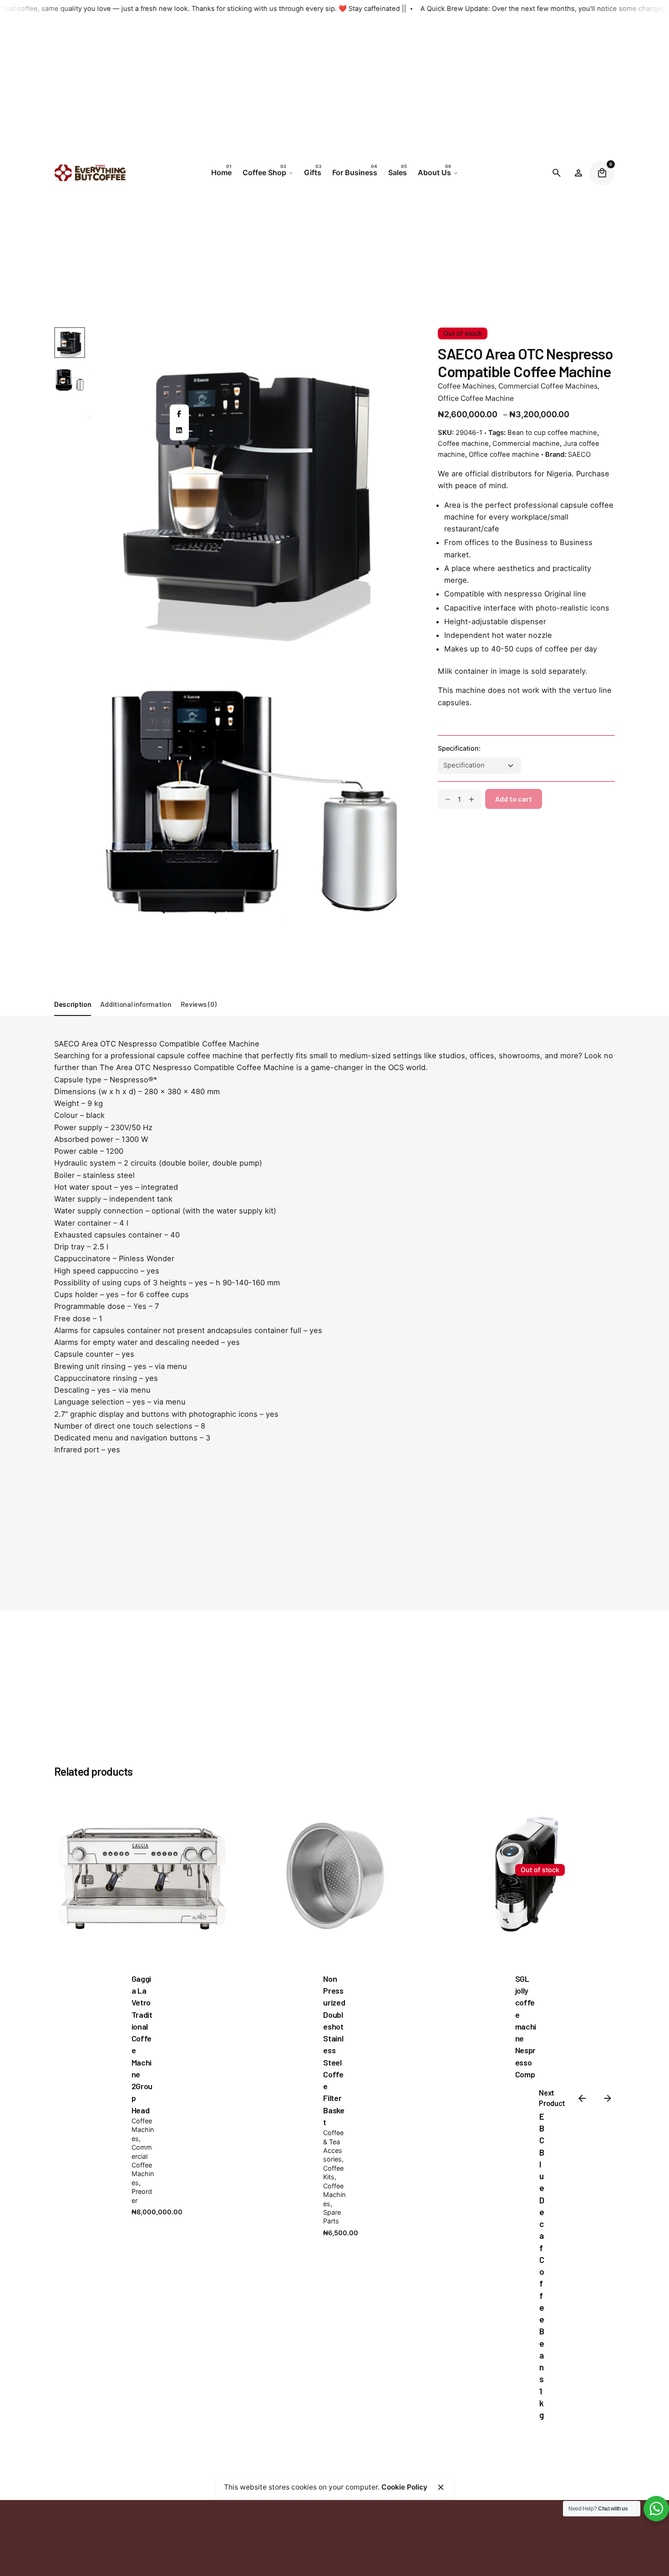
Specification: (459, 749)
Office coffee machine (504, 455)
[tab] (73, 1015)
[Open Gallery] (322, 417)
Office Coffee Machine (476, 398)
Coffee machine (463, 444)
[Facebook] (179, 414)
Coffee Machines (466, 386)
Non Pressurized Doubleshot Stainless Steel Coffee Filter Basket (334, 2050)
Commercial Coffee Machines (548, 386)
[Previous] (141, 1864)
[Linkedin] (179, 430)
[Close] (441, 2487)
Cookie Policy (404, 2487)
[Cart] (602, 173)
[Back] (90, 417)
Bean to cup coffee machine (552, 433)
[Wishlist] (578, 173)
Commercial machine (526, 444)
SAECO (579, 455)
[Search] (557, 173)
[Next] (141, 1890)
